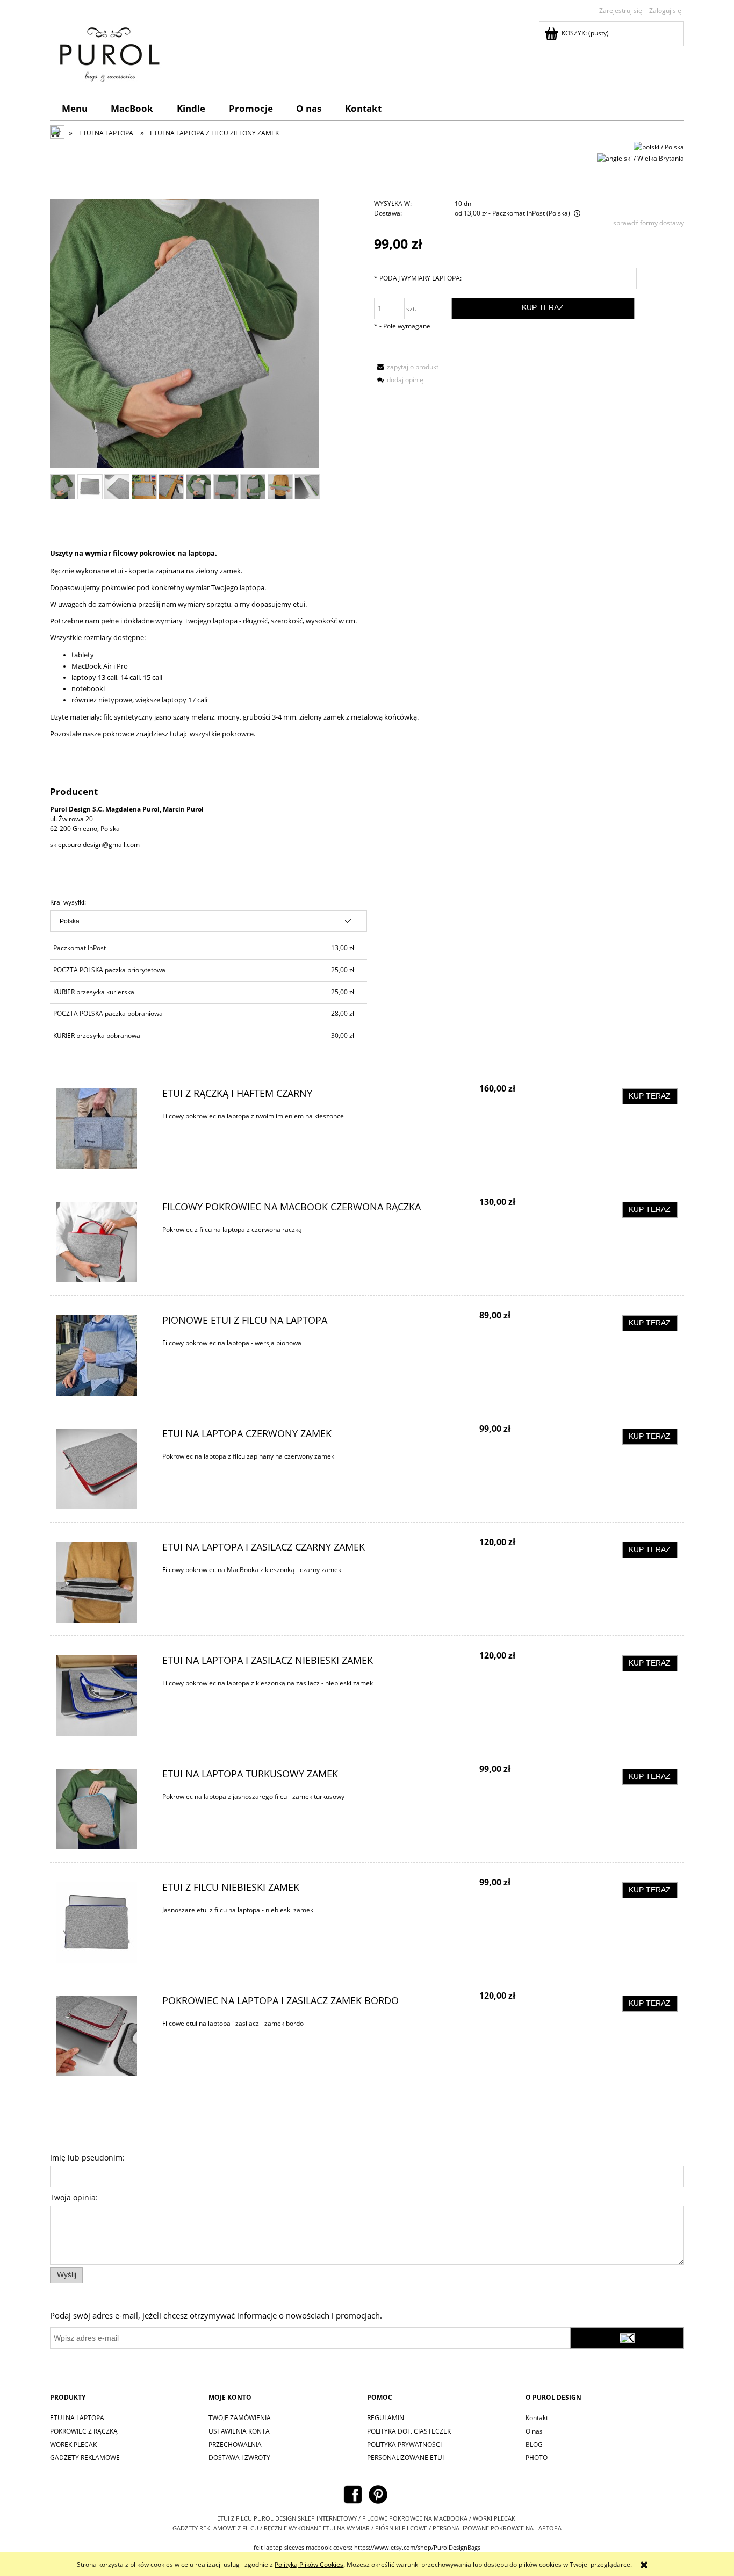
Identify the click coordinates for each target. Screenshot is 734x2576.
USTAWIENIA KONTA (239, 2431)
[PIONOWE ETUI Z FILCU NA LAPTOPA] (103, 1355)
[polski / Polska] (659, 146)
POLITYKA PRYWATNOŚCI (404, 2445)
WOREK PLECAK (73, 2445)
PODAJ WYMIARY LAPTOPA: (418, 278)
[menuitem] (75, 108)
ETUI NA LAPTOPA (77, 2418)
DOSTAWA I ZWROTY (239, 2457)
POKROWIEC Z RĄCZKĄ (84, 2431)
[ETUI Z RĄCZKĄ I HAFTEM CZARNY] (103, 1129)
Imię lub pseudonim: (87, 2158)
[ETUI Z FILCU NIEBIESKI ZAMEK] (103, 1922)
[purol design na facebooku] (353, 2494)
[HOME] (107, 52)
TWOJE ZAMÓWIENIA (240, 2418)
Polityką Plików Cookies (309, 2564)
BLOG (534, 2445)
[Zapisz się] (627, 2338)
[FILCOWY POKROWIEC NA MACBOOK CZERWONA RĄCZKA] (103, 1242)
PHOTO (537, 2457)
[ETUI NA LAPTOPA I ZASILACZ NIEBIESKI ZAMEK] (103, 1696)
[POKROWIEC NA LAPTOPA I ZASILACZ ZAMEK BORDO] (103, 2036)
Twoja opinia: (74, 2197)
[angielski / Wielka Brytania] (641, 158)
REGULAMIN (386, 2418)
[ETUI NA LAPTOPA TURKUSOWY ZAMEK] (103, 1809)
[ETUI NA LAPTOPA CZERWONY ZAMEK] (103, 1469)
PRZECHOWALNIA (235, 2445)
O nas (534, 2431)
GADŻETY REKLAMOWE (85, 2457)
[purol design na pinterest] (378, 2494)
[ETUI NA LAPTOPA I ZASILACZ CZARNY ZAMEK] (103, 1582)
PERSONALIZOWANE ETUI (405, 2457)
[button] (406, 367)
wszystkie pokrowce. (222, 734)
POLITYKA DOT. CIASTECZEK (409, 2431)
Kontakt (537, 2418)
